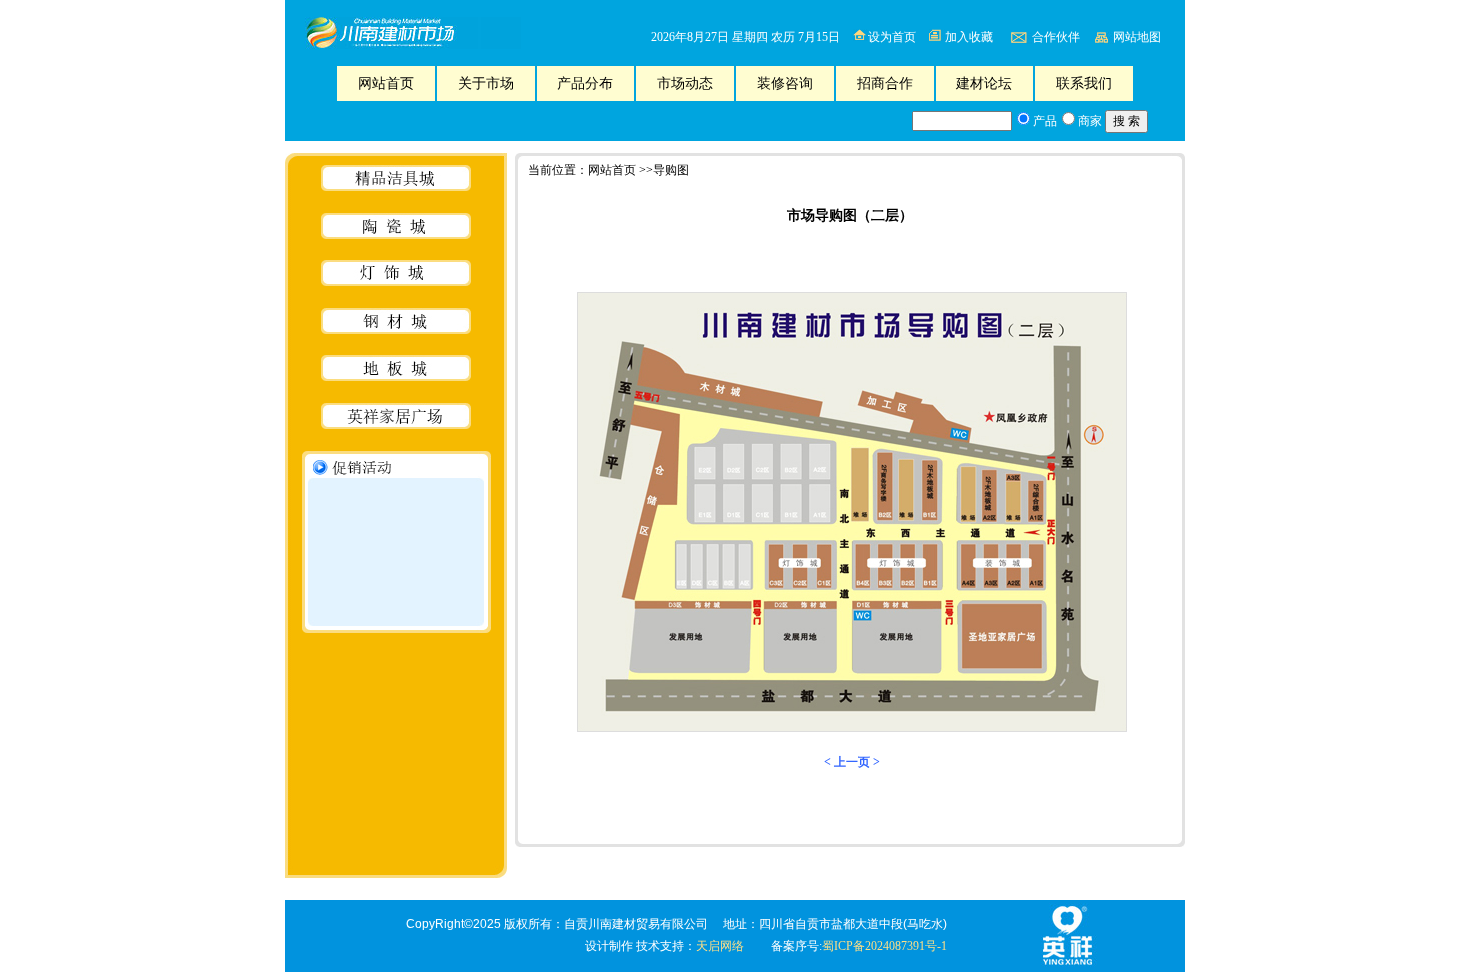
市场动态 (685, 83)
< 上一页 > (850, 762)
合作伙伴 (1056, 37)
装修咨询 (785, 83)
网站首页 (386, 83)
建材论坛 (984, 83)
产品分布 (585, 83)
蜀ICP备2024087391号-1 (884, 946)
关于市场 (486, 83)
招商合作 (885, 83)
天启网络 (720, 946)
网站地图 (1137, 37)
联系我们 (1084, 83)
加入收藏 (969, 37)
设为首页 (892, 37)
